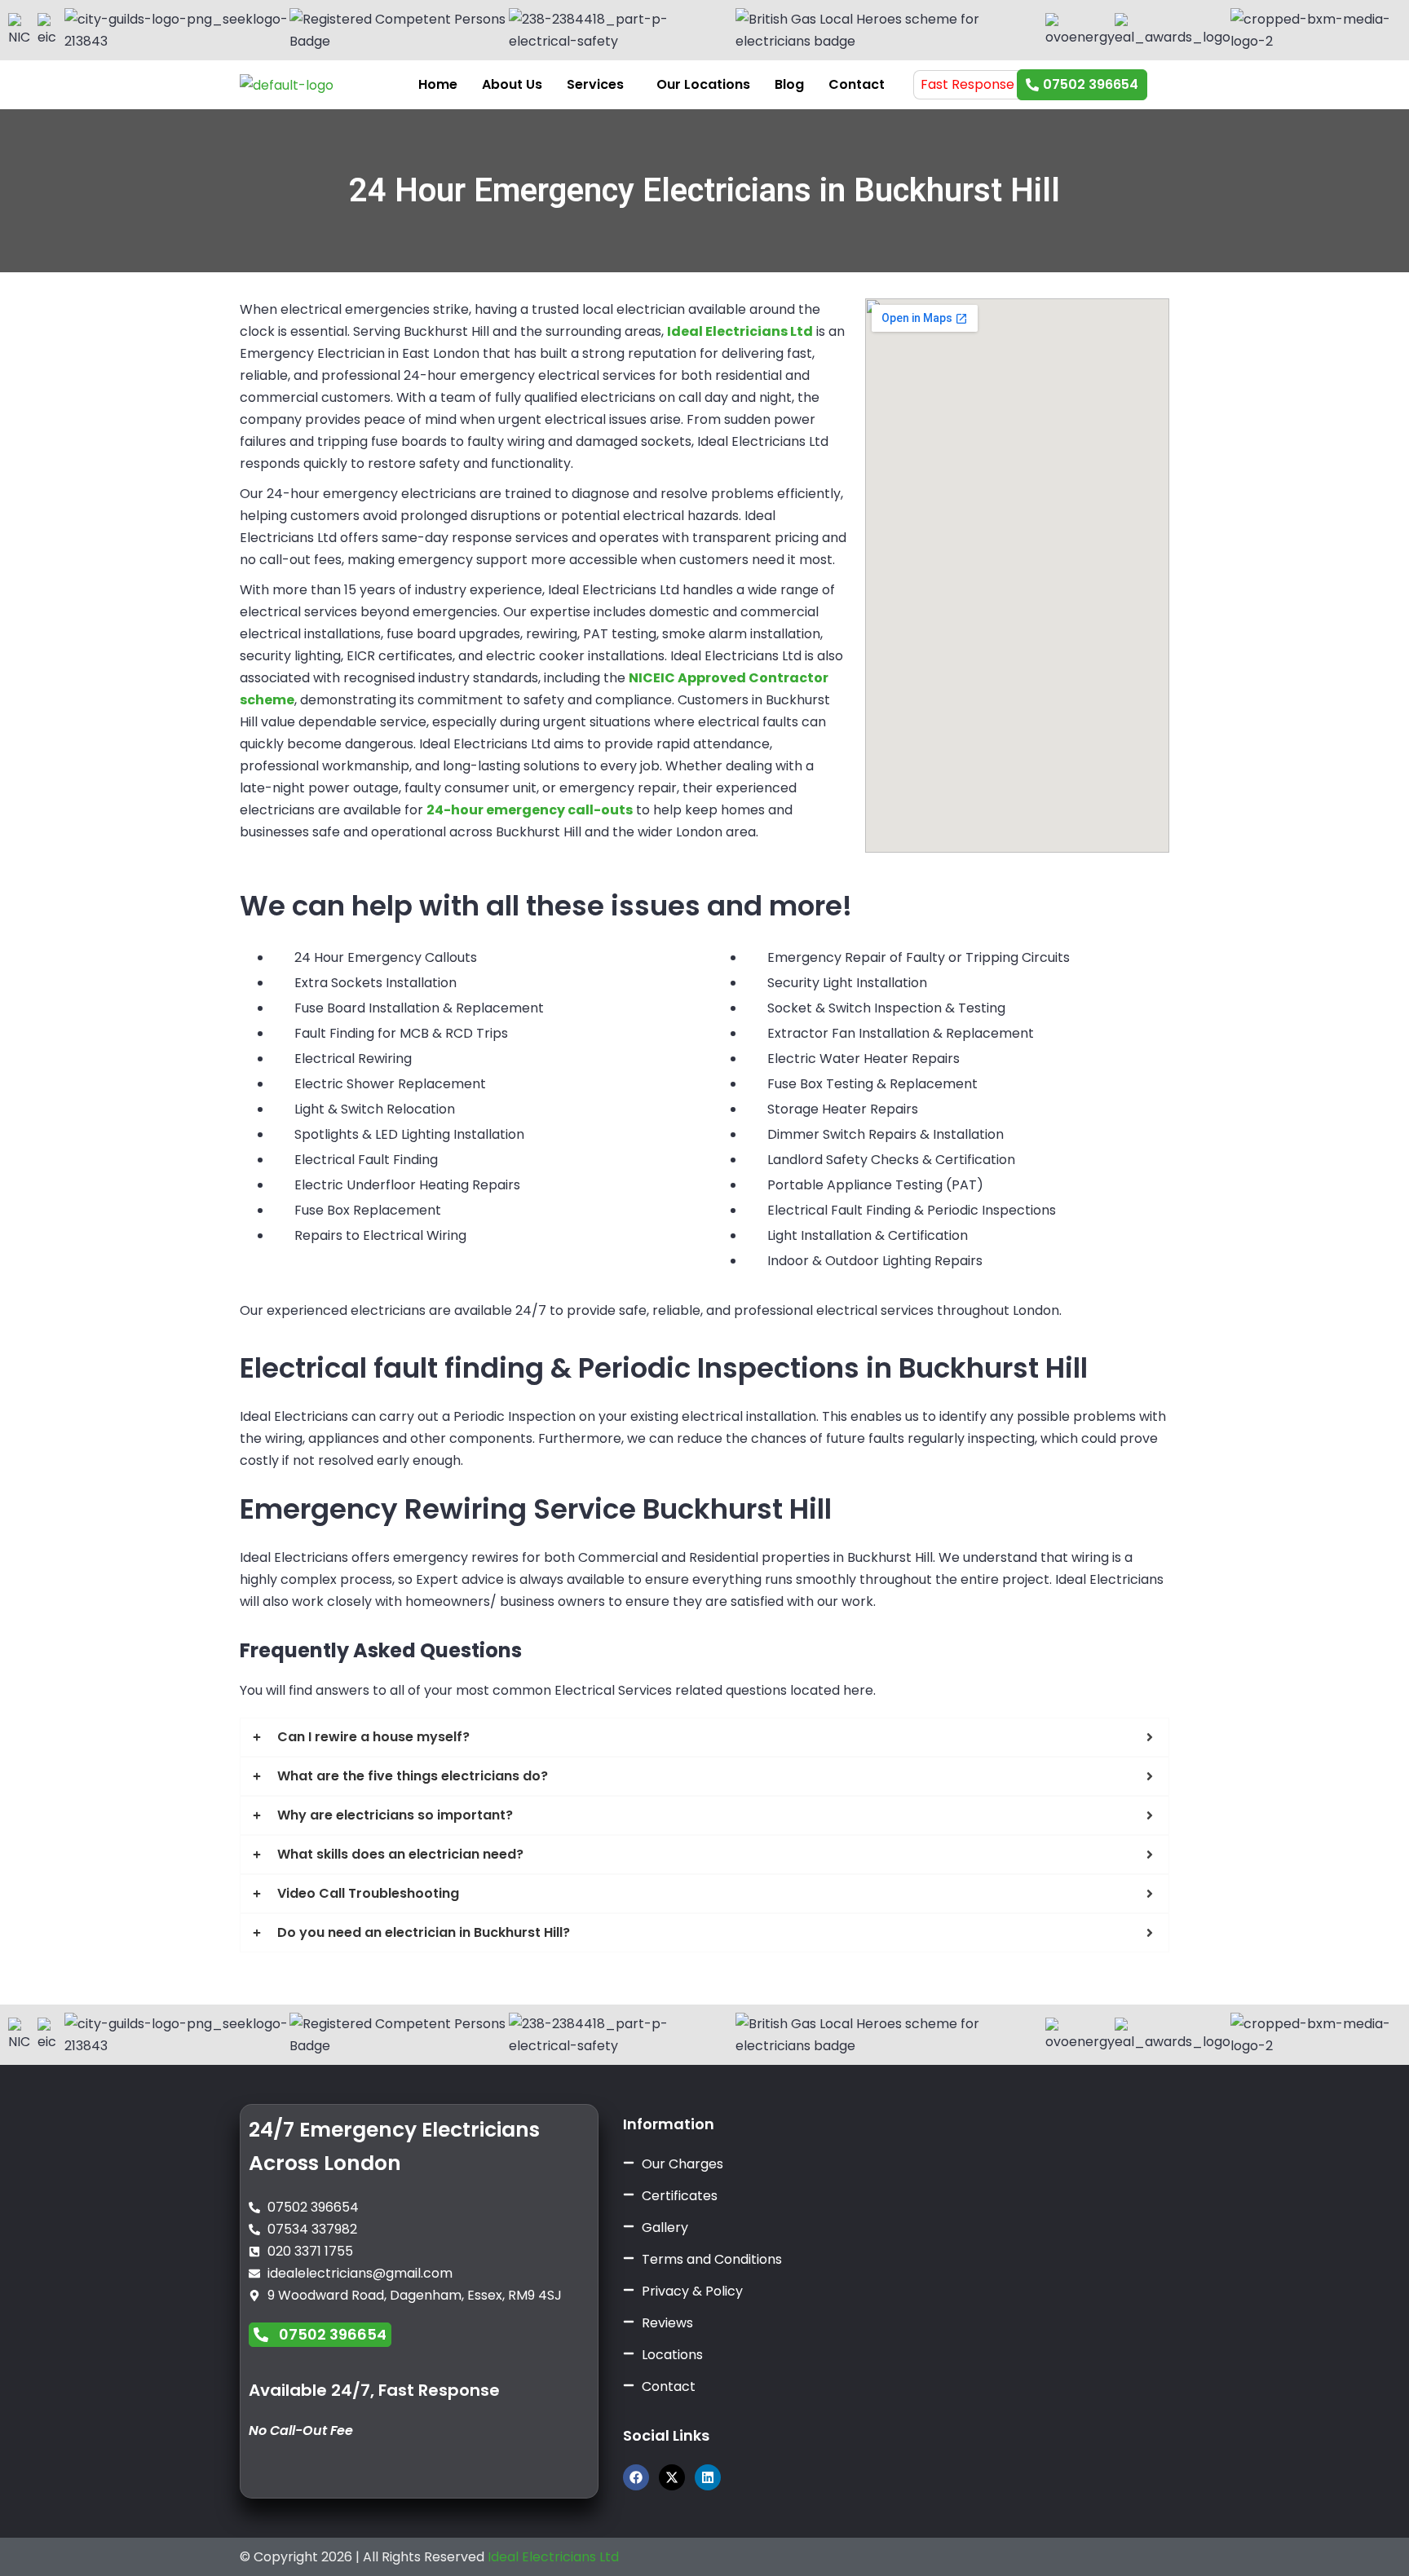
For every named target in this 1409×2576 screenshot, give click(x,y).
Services (595, 84)
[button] (599, 85)
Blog (789, 84)
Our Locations (703, 84)
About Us (512, 84)
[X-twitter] (672, 2477)
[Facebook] (636, 2477)
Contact (857, 84)
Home (438, 84)
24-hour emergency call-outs (530, 810)
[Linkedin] (708, 2477)
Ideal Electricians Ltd (553, 2557)
